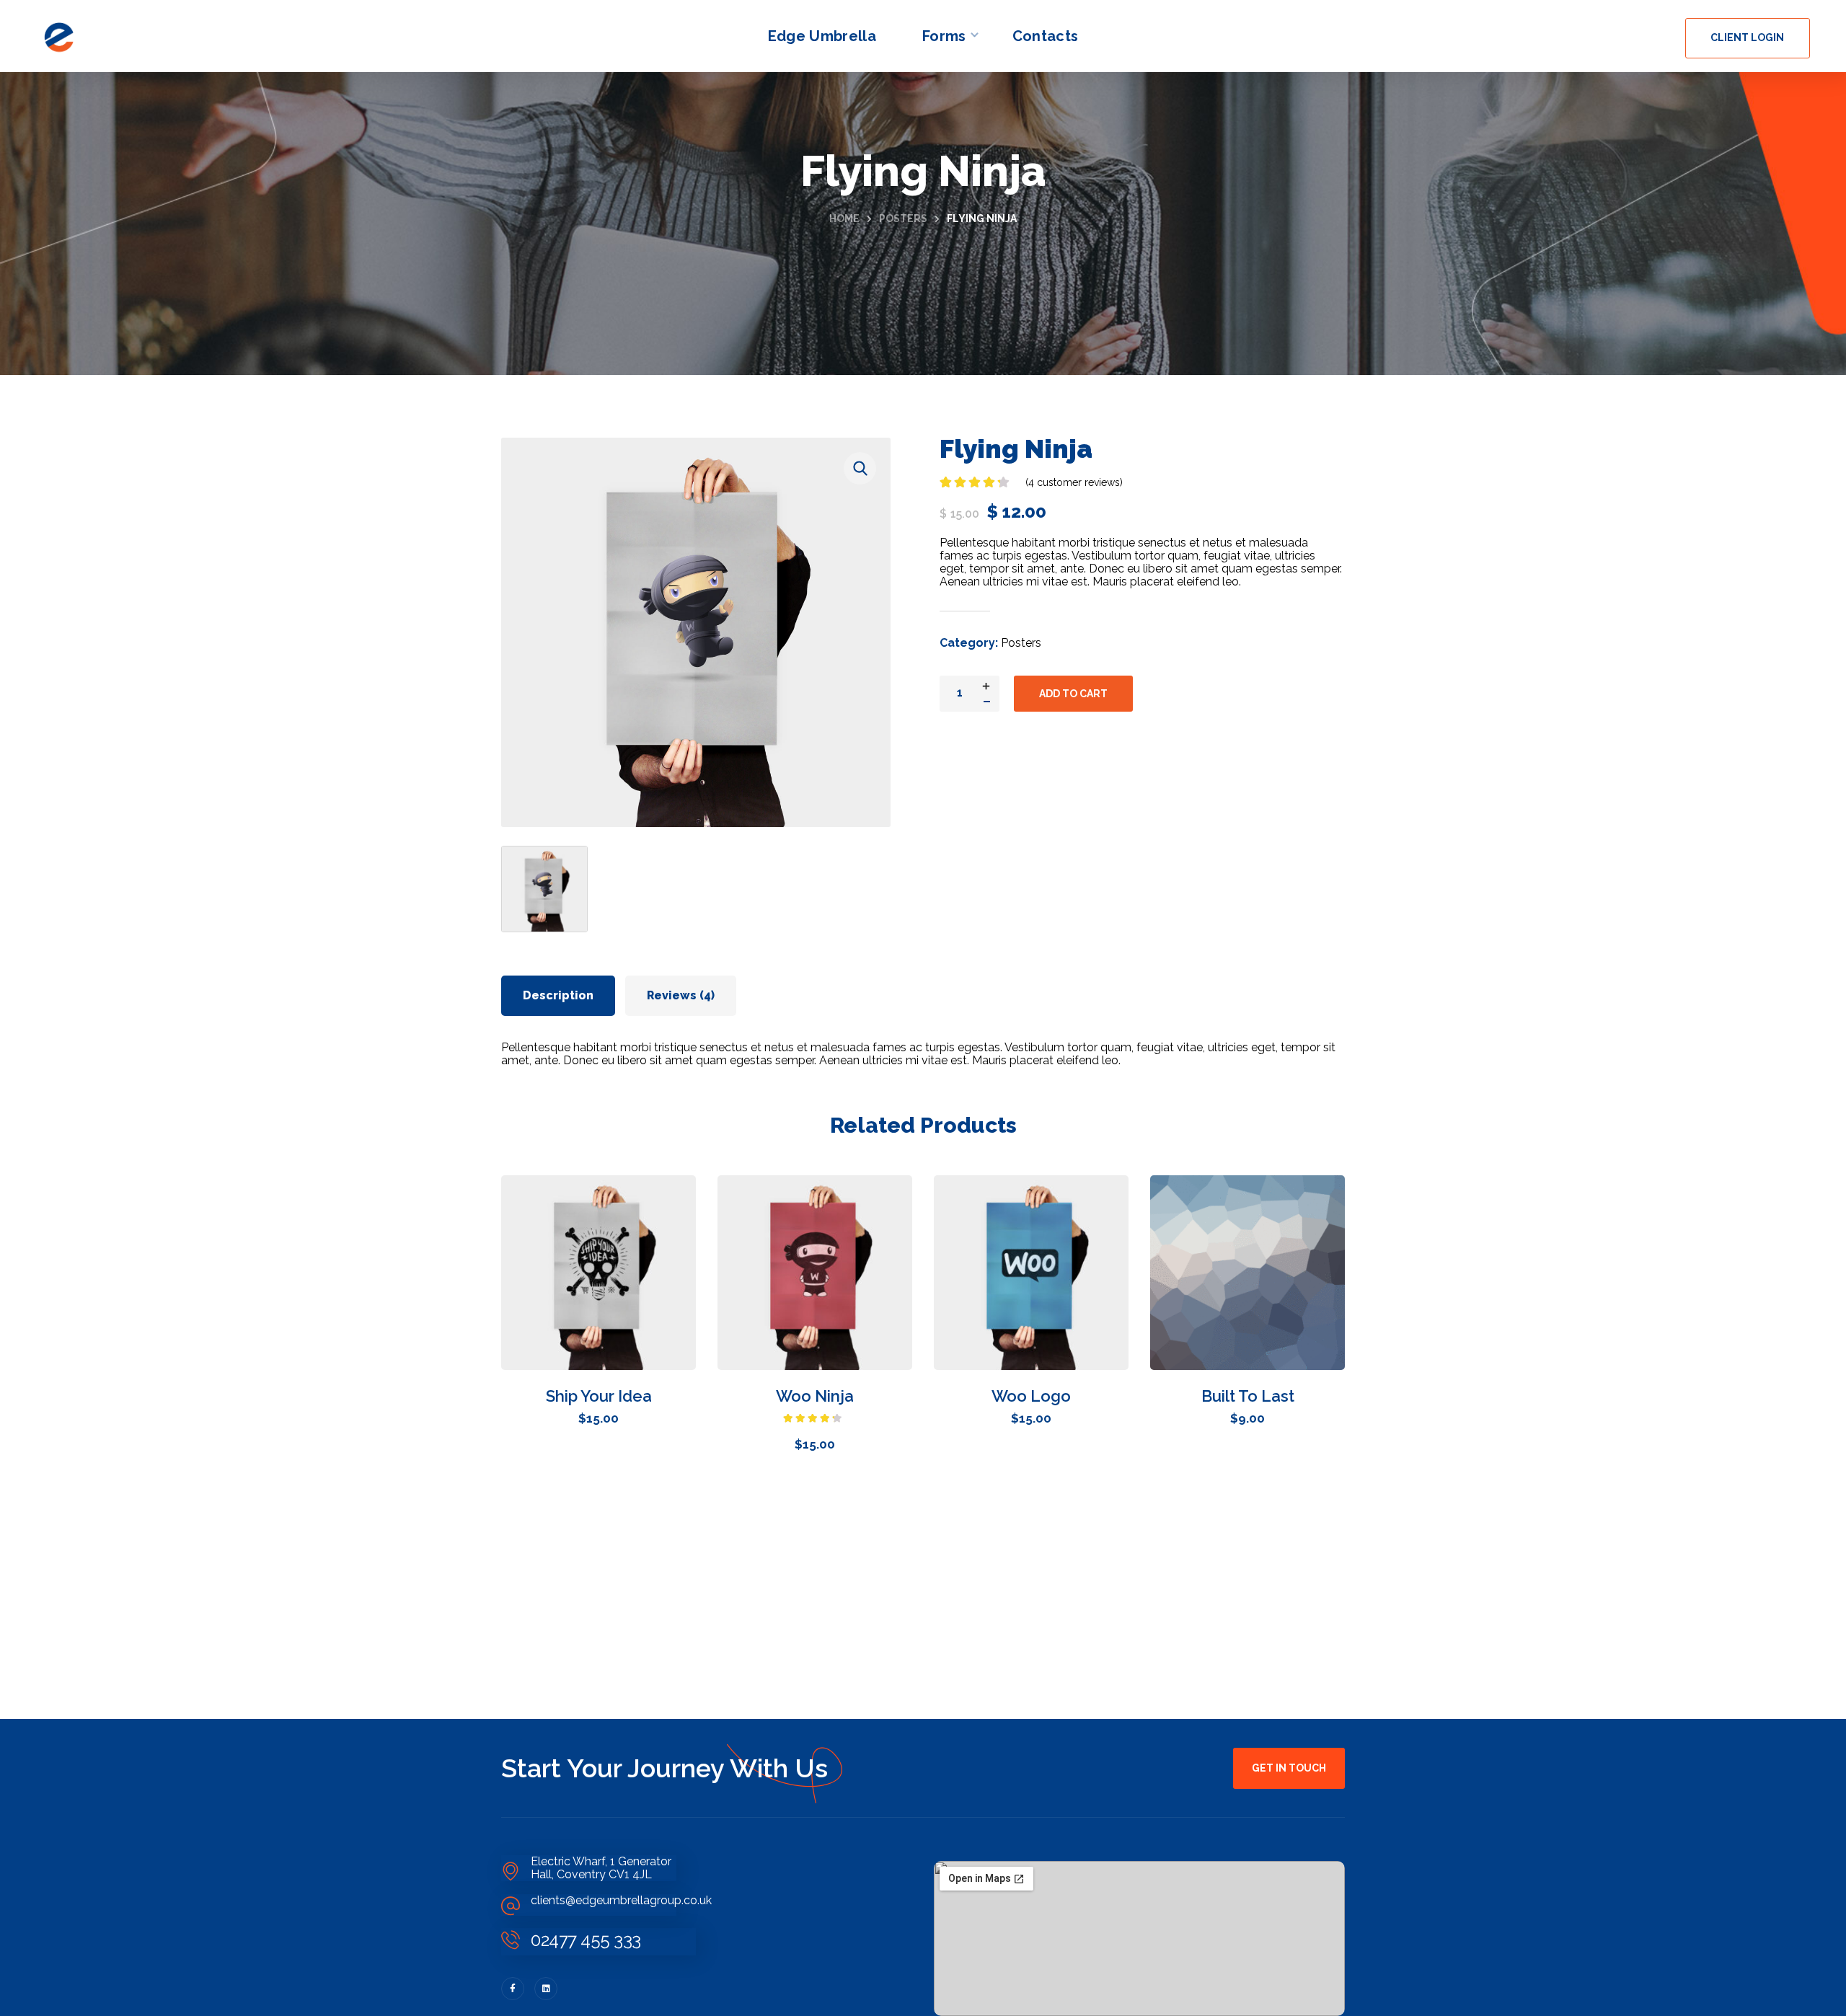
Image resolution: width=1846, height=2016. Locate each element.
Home (844, 218)
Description (558, 995)
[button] (1748, 38)
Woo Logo (1031, 1396)
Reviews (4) (681, 995)
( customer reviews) (1074, 482)
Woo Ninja (815, 1396)
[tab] (558, 996)
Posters (903, 218)
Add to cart (1073, 694)
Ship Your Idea (599, 1396)
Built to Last (1248, 1396)
